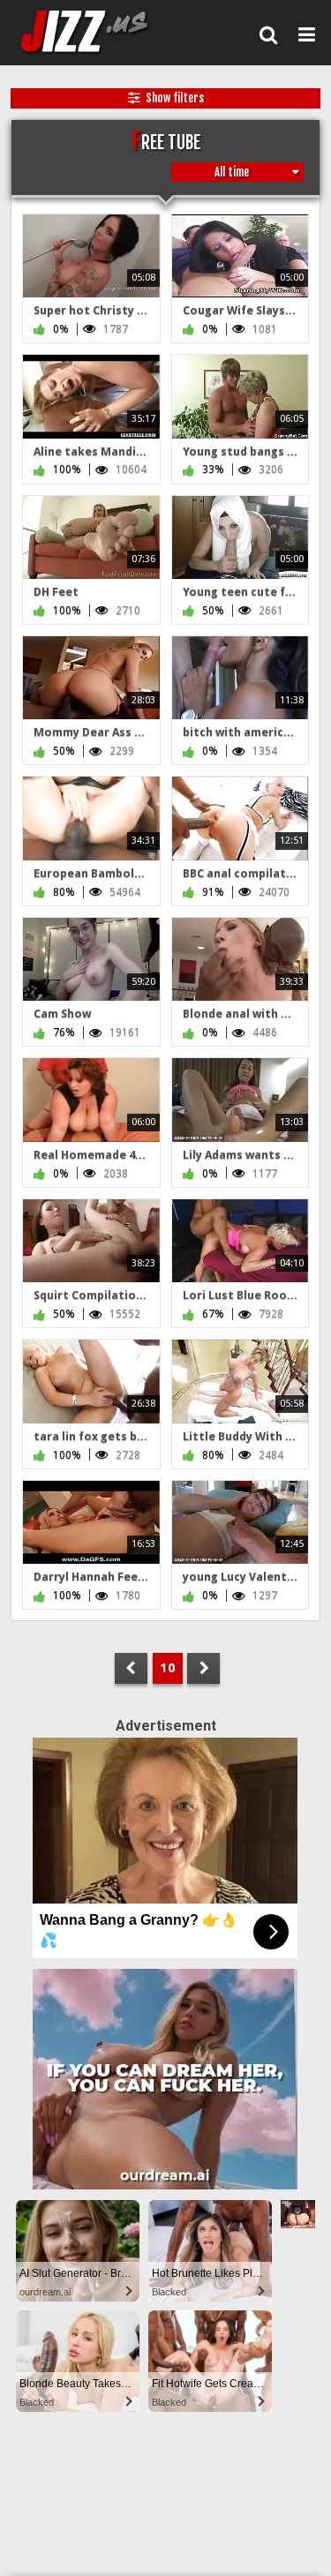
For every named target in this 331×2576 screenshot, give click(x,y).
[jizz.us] (95, 32)
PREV (131, 1668)
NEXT (203, 1668)
